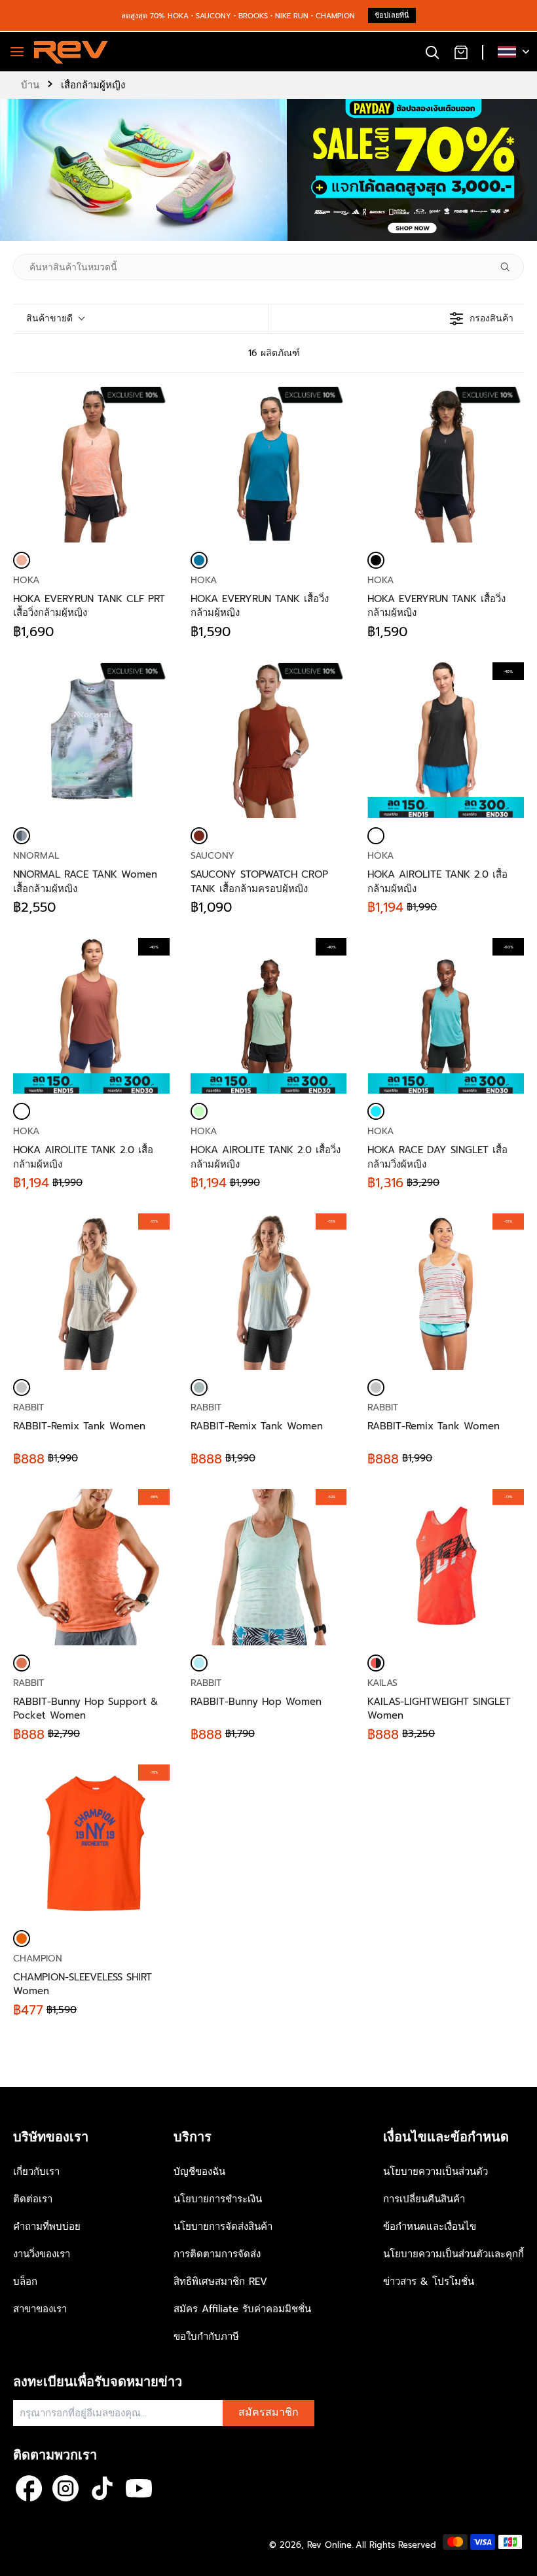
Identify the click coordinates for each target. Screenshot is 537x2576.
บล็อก (25, 2281)
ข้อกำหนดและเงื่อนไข (430, 2227)
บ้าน (30, 85)
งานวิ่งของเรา (42, 2254)
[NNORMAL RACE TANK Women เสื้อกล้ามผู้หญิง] (91, 741)
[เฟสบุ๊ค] (29, 2488)
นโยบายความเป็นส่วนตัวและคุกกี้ (454, 2254)
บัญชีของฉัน (199, 2172)
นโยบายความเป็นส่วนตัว (435, 2172)
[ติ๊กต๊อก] (102, 2488)
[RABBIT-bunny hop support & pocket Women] (22, 1663)
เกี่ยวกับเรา (36, 2172)
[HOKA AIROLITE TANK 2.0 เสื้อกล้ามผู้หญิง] (376, 836)
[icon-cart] (461, 52)
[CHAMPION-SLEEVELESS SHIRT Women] (22, 1939)
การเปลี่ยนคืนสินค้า (424, 2199)
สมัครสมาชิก (268, 2412)
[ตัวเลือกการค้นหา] (510, 267)
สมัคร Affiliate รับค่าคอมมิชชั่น (242, 2309)
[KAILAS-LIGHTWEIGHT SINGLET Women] (376, 1663)
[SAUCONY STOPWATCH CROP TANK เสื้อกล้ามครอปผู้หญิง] (269, 741)
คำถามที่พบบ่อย (47, 2227)
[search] (432, 52)
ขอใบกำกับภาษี (206, 2336)
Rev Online (329, 2545)
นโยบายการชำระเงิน (218, 2199)
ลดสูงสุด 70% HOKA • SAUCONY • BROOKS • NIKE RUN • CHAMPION (238, 16)
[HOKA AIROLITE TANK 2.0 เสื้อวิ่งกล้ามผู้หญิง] (199, 1111)
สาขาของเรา (40, 2309)
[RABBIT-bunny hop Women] (199, 1663)
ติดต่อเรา (33, 2199)
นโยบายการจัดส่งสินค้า (223, 2227)
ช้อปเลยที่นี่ (392, 15)
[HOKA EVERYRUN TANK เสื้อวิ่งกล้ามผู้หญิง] (269, 464)
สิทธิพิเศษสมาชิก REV (220, 2281)
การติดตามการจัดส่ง (217, 2254)
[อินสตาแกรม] (65, 2488)
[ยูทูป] (139, 2488)
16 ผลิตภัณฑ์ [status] (274, 353)
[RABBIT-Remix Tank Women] (22, 1387)
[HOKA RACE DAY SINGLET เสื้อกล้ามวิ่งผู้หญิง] (376, 1111)
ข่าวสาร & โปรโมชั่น (429, 2281)
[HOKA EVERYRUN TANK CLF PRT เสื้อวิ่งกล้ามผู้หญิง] (91, 464)
